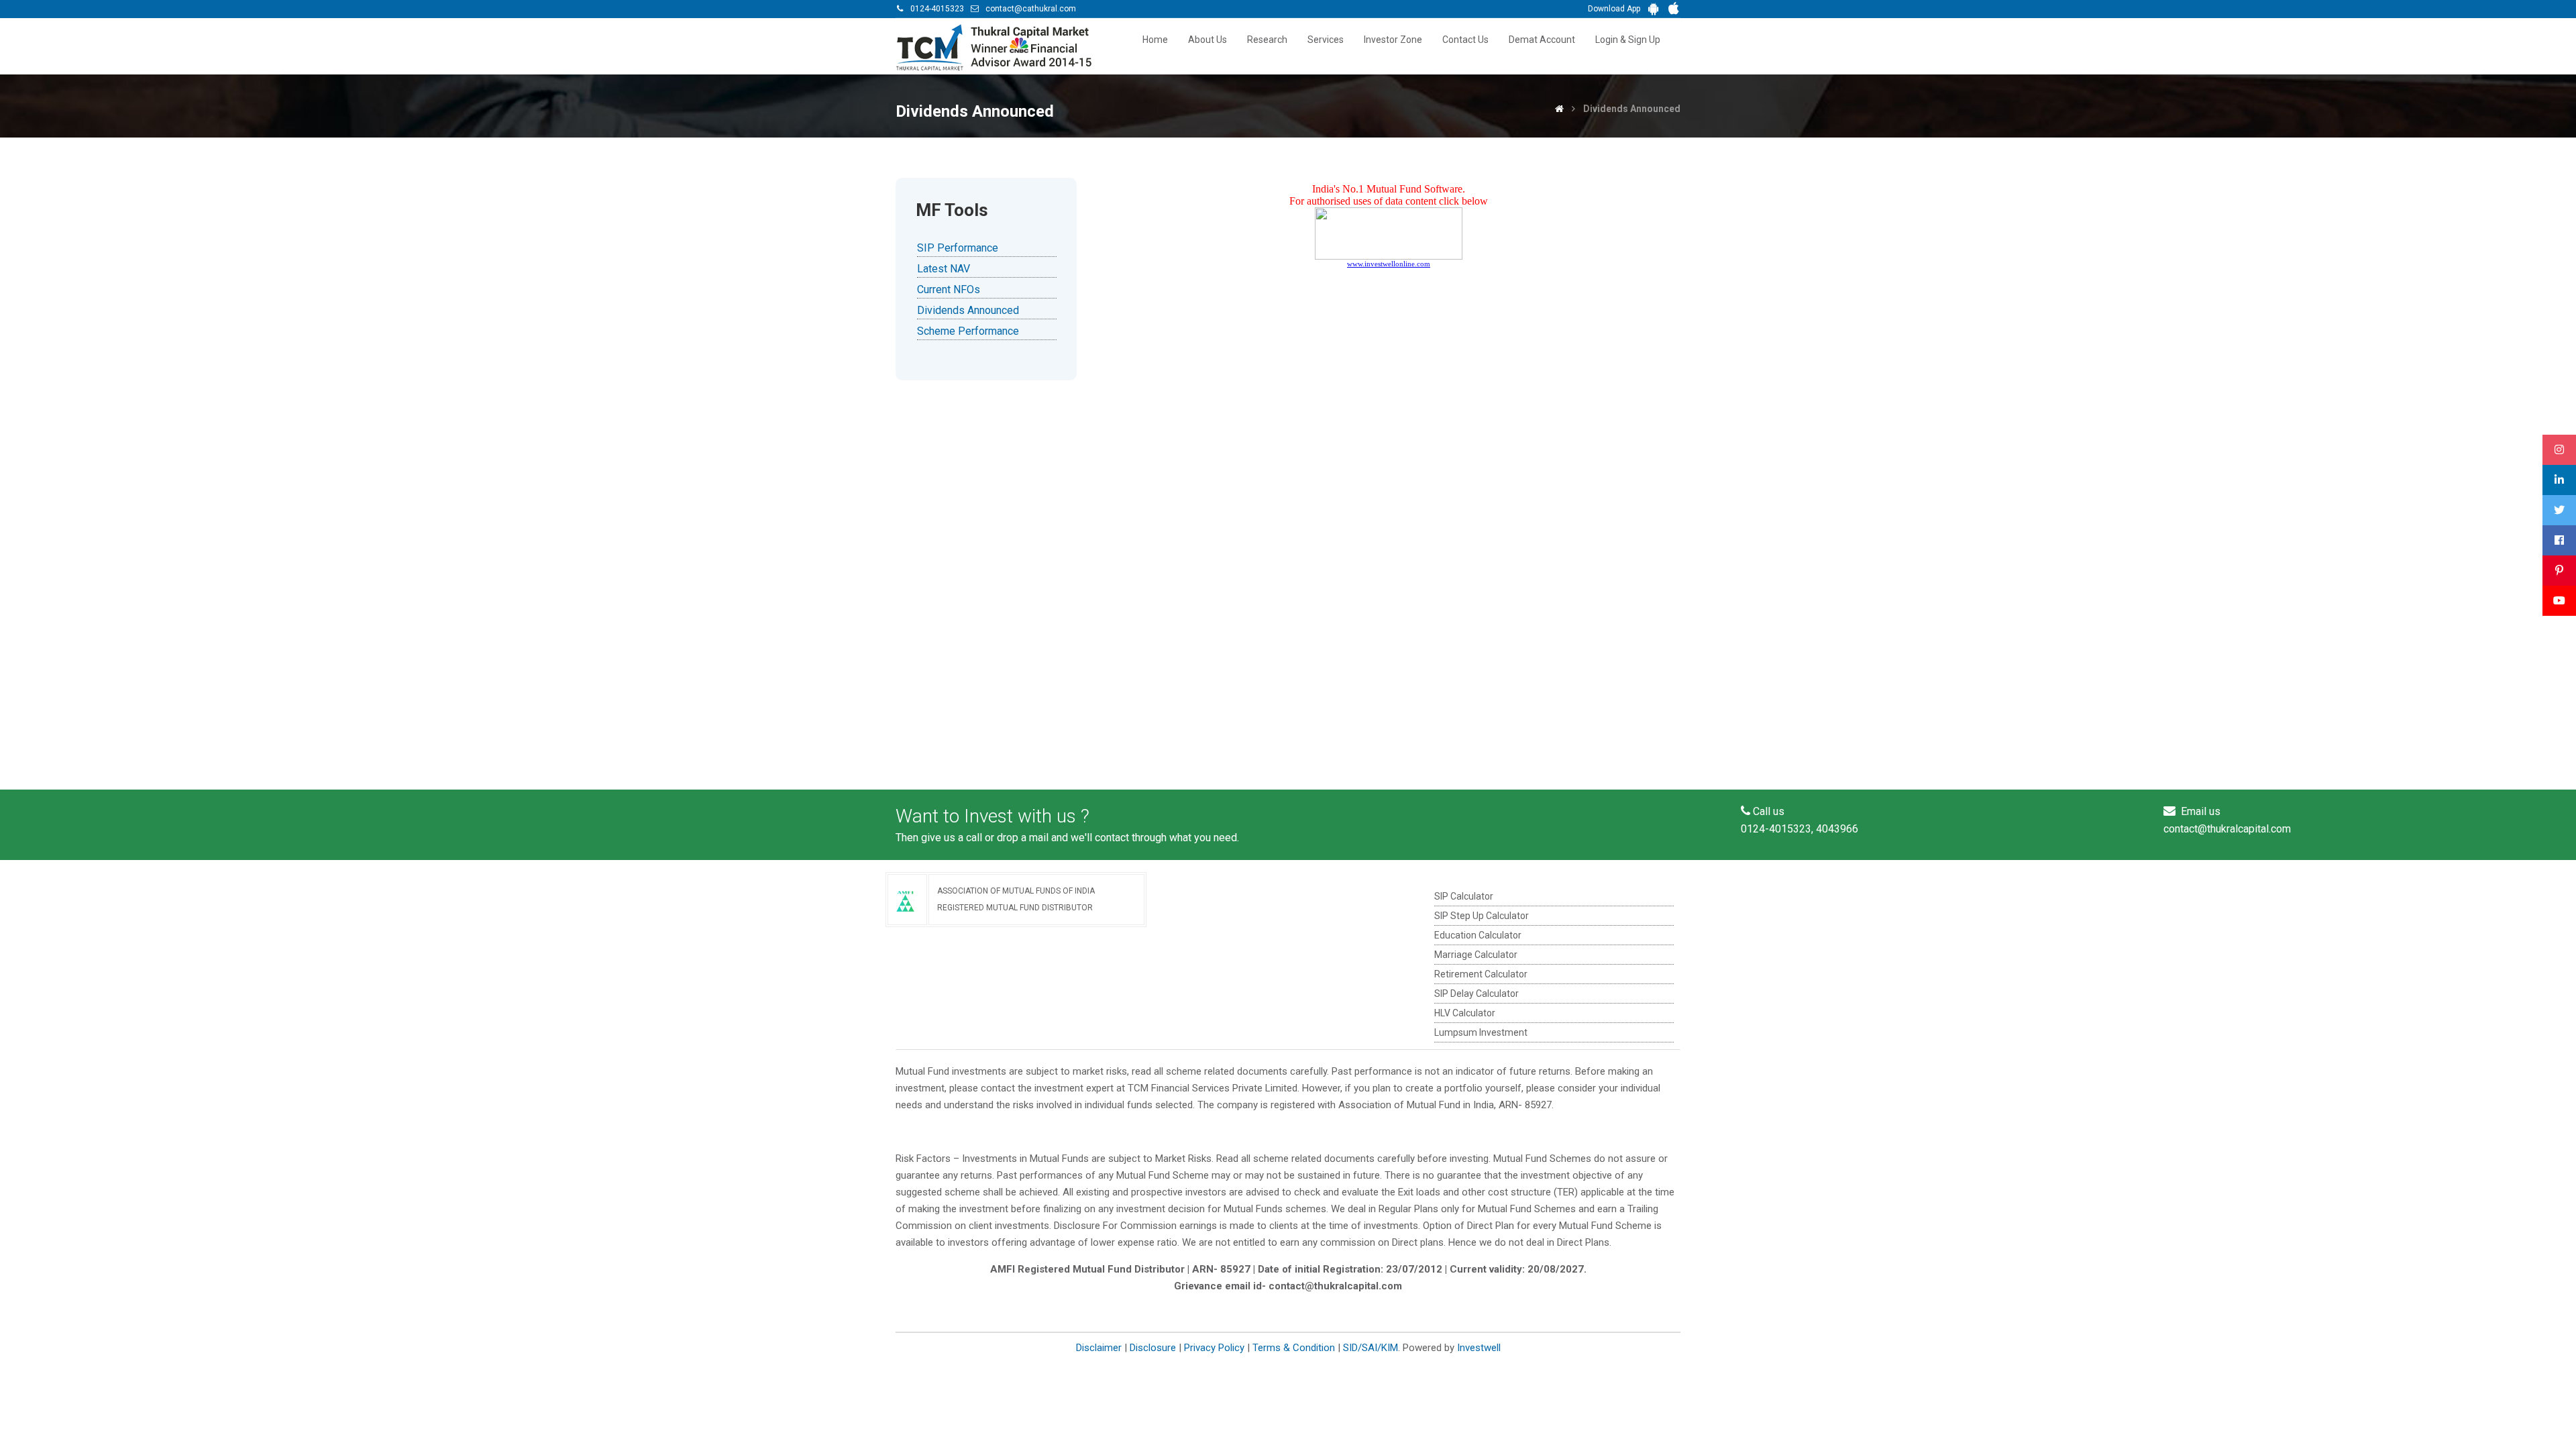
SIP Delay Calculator (1477, 994)
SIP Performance (958, 248)
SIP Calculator (1464, 896)
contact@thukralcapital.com (2227, 829)
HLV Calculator (1465, 1013)
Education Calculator (1478, 935)
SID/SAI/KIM (1371, 1348)
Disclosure (1153, 1348)
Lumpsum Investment (1481, 1032)
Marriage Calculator (1476, 955)
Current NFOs (949, 289)
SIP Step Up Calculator (1482, 916)
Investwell (1479, 1348)
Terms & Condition (1294, 1348)
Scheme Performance (968, 331)
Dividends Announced (968, 310)
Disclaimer (1099, 1348)
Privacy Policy (1214, 1348)
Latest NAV (944, 269)
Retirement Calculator (1481, 974)
